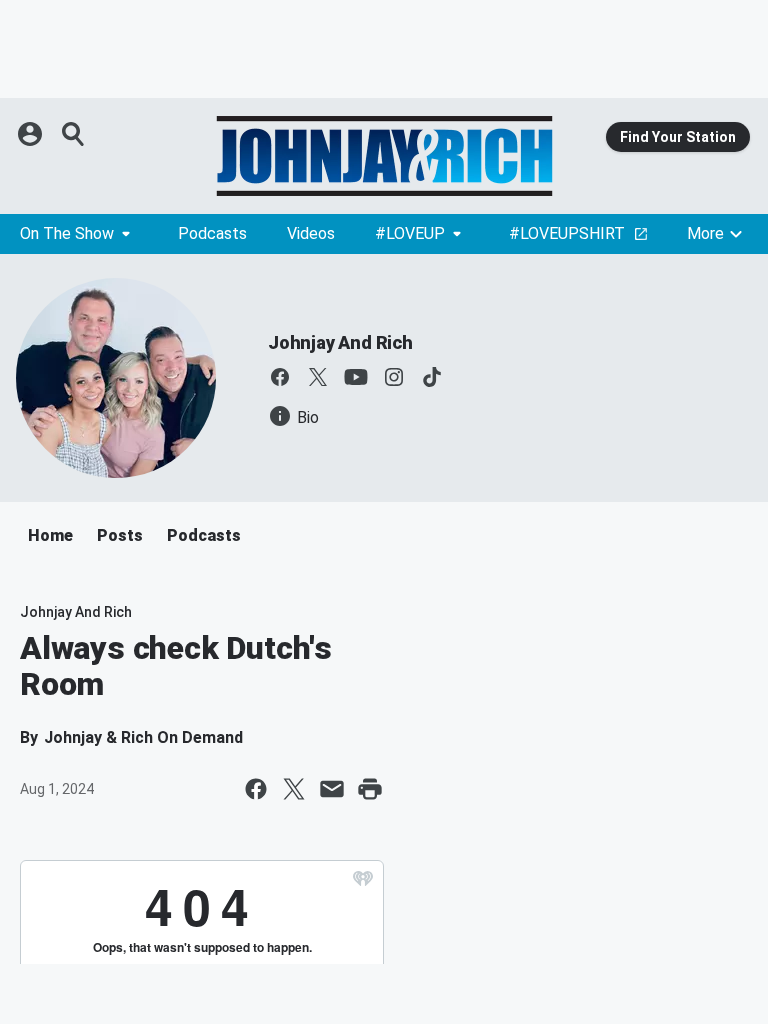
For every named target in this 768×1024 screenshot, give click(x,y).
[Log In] (32, 134)
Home (50, 535)
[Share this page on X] (294, 789)
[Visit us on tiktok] (432, 377)
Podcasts (212, 233)
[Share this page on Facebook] (256, 789)
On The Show (67, 233)
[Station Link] (384, 156)
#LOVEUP (410, 233)
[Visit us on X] (318, 377)
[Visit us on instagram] (394, 377)
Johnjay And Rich (340, 342)
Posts (120, 535)
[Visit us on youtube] (356, 377)
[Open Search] (74, 134)
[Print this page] (370, 789)
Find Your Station (678, 137)
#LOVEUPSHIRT (567, 233)
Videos (311, 233)
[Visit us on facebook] (280, 377)
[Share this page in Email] (332, 789)
